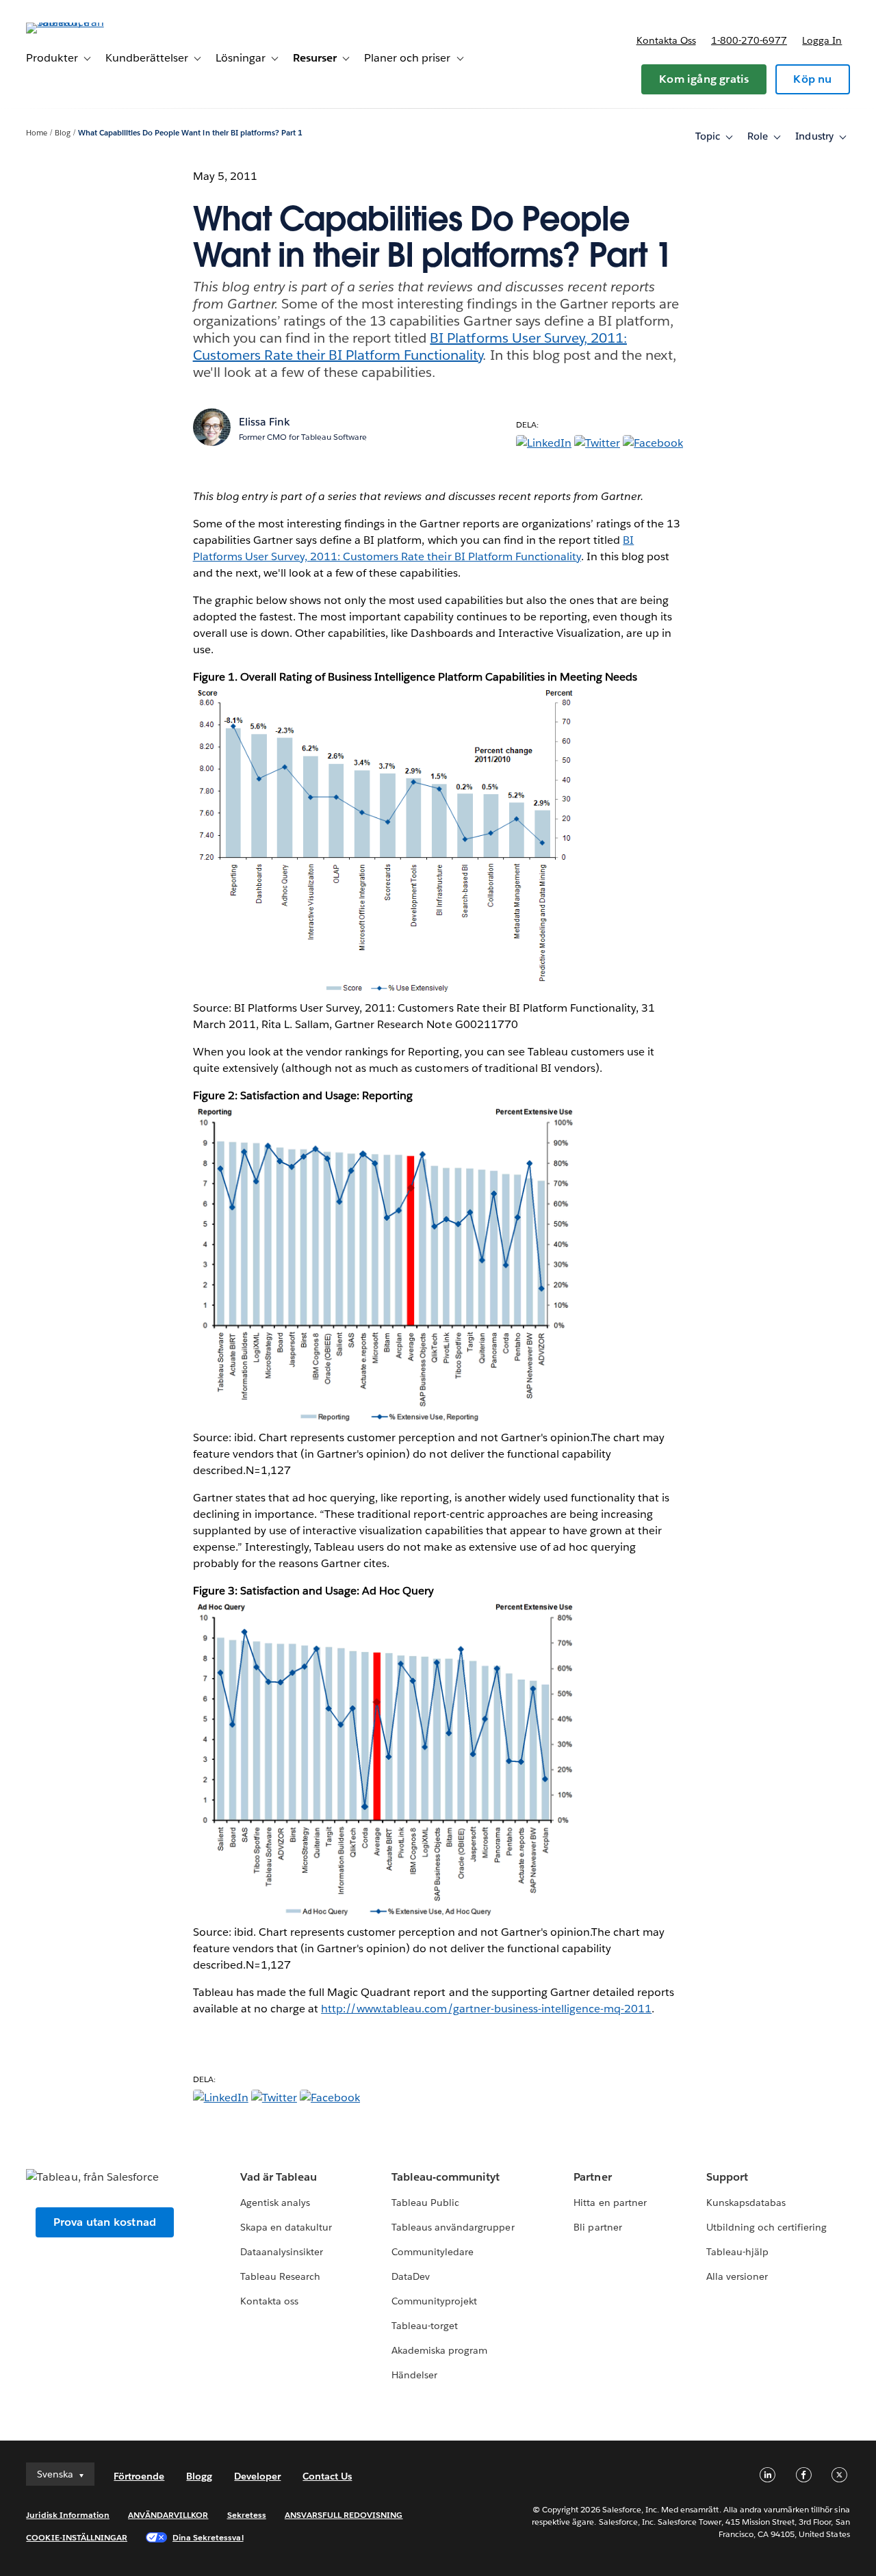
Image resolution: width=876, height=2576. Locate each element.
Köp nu (812, 79)
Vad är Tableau (279, 2177)
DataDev (411, 2276)
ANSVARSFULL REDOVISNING (344, 2515)
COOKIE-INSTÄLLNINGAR (77, 2537)
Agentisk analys (275, 2203)
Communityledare (433, 2252)
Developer (257, 2476)
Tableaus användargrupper (453, 2227)
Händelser (414, 2375)
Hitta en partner (610, 2203)
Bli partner (597, 2227)
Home (37, 133)
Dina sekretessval (208, 2537)
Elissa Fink (265, 422)
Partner (592, 2177)
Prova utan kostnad (105, 2222)
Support (727, 2177)
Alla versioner (737, 2276)
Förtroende (139, 2476)
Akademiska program (439, 2350)
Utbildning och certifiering (767, 2227)
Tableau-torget (425, 2326)
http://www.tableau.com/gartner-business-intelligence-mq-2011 (486, 2009)
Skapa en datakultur (286, 2227)
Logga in (822, 40)
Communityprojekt (434, 2301)
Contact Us (327, 2476)
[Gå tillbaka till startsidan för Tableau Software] (77, 22)
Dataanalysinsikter (282, 2252)
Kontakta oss (666, 40)
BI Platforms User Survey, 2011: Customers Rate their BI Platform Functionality (410, 346)
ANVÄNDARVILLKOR (168, 2515)
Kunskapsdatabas (746, 2203)
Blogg (199, 2476)
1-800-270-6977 (749, 40)
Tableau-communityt (446, 2177)
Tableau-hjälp (737, 2252)
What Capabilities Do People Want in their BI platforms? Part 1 (190, 133)
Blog (63, 133)
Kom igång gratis (704, 79)
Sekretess (247, 2515)
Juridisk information (68, 2515)
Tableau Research (280, 2276)
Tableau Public (425, 2203)
